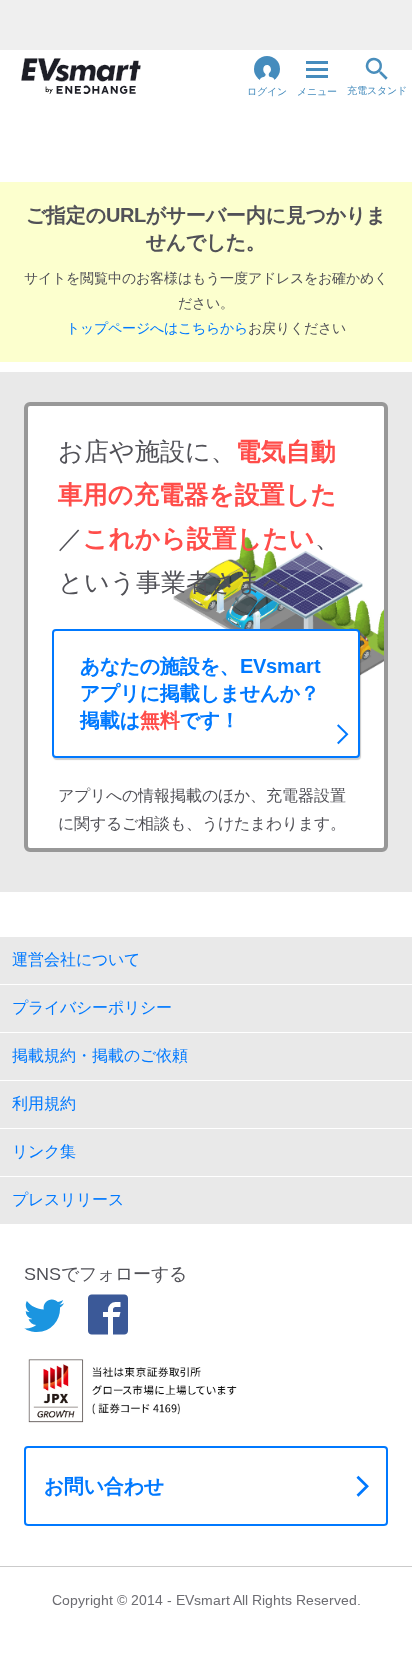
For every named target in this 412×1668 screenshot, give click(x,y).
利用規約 (44, 1103)
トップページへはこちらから (157, 328)
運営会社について (76, 959)
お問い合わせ (104, 1486)
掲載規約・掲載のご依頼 (100, 1055)
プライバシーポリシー (92, 1007)
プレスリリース (68, 1199)
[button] (267, 76)
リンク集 (44, 1151)
